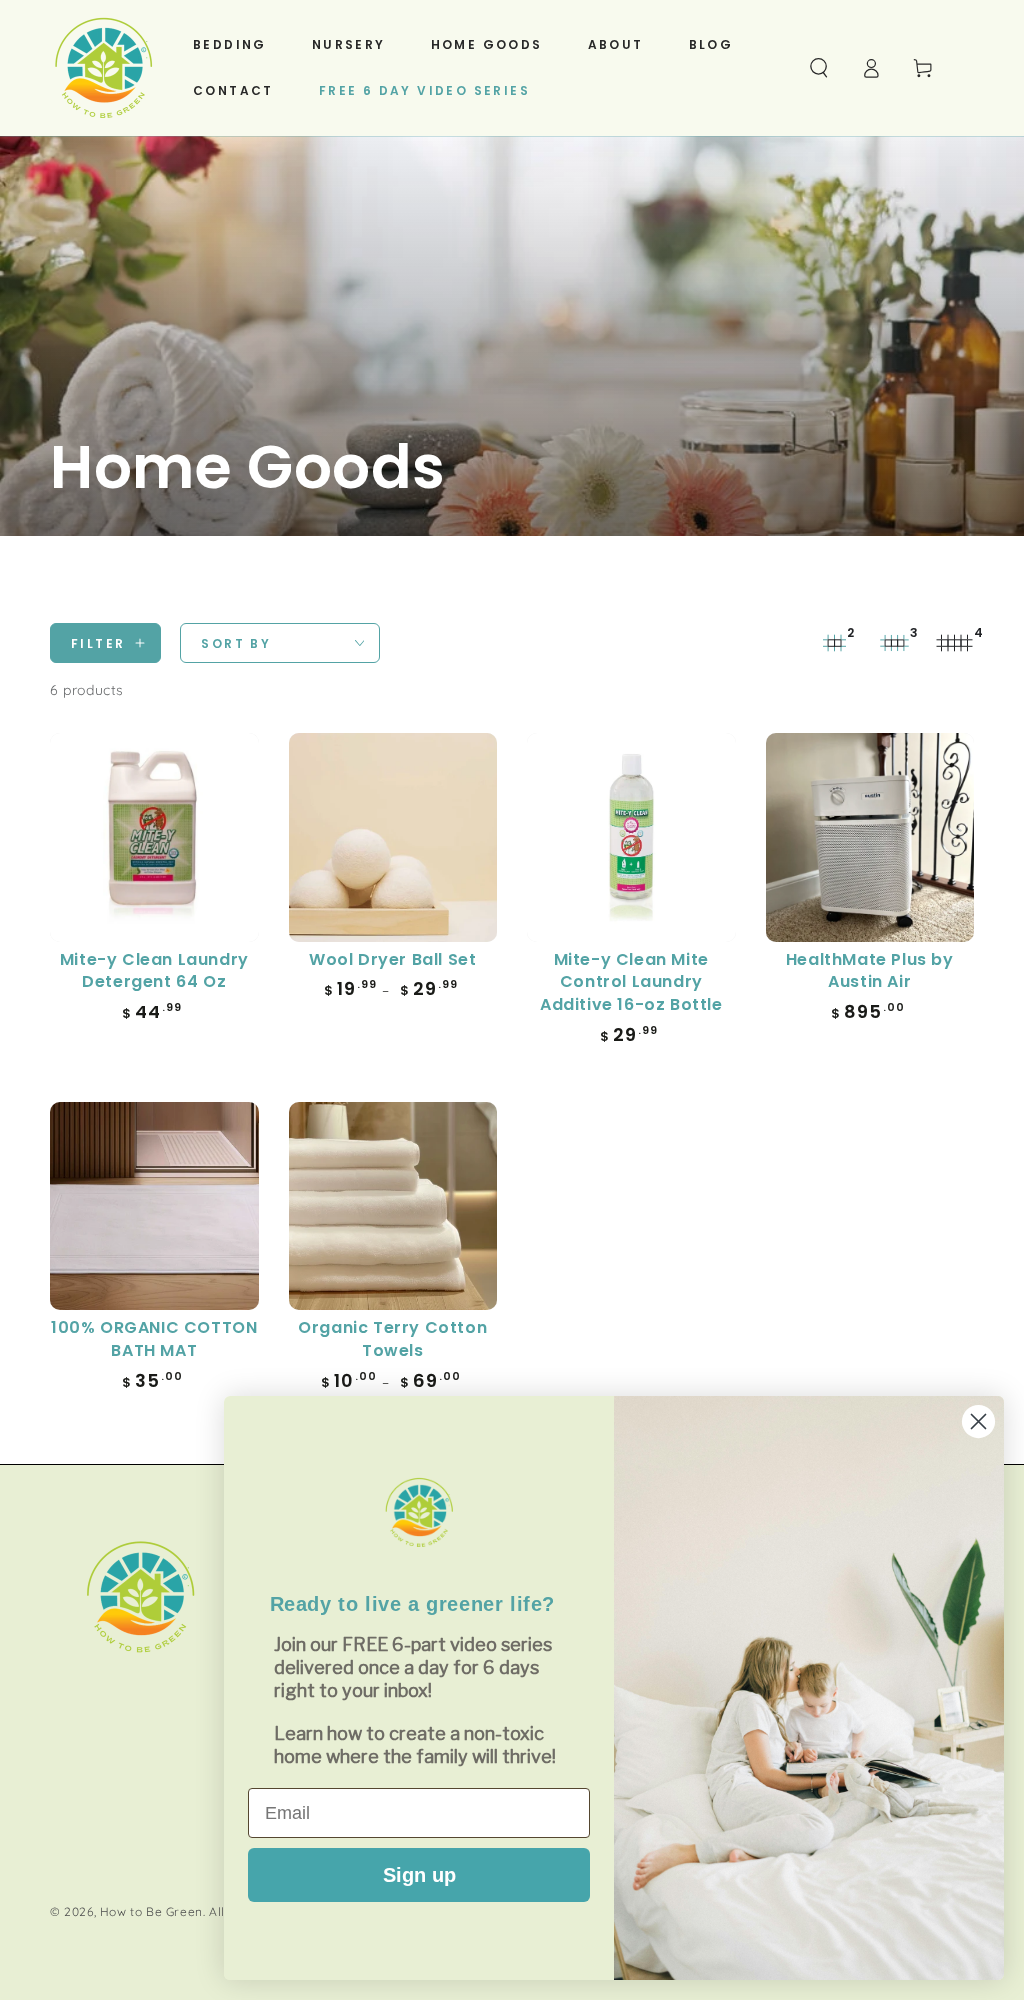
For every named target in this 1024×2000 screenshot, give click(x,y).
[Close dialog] (978, 1421)
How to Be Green (151, 1911)
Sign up (419, 1875)
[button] (819, 68)
